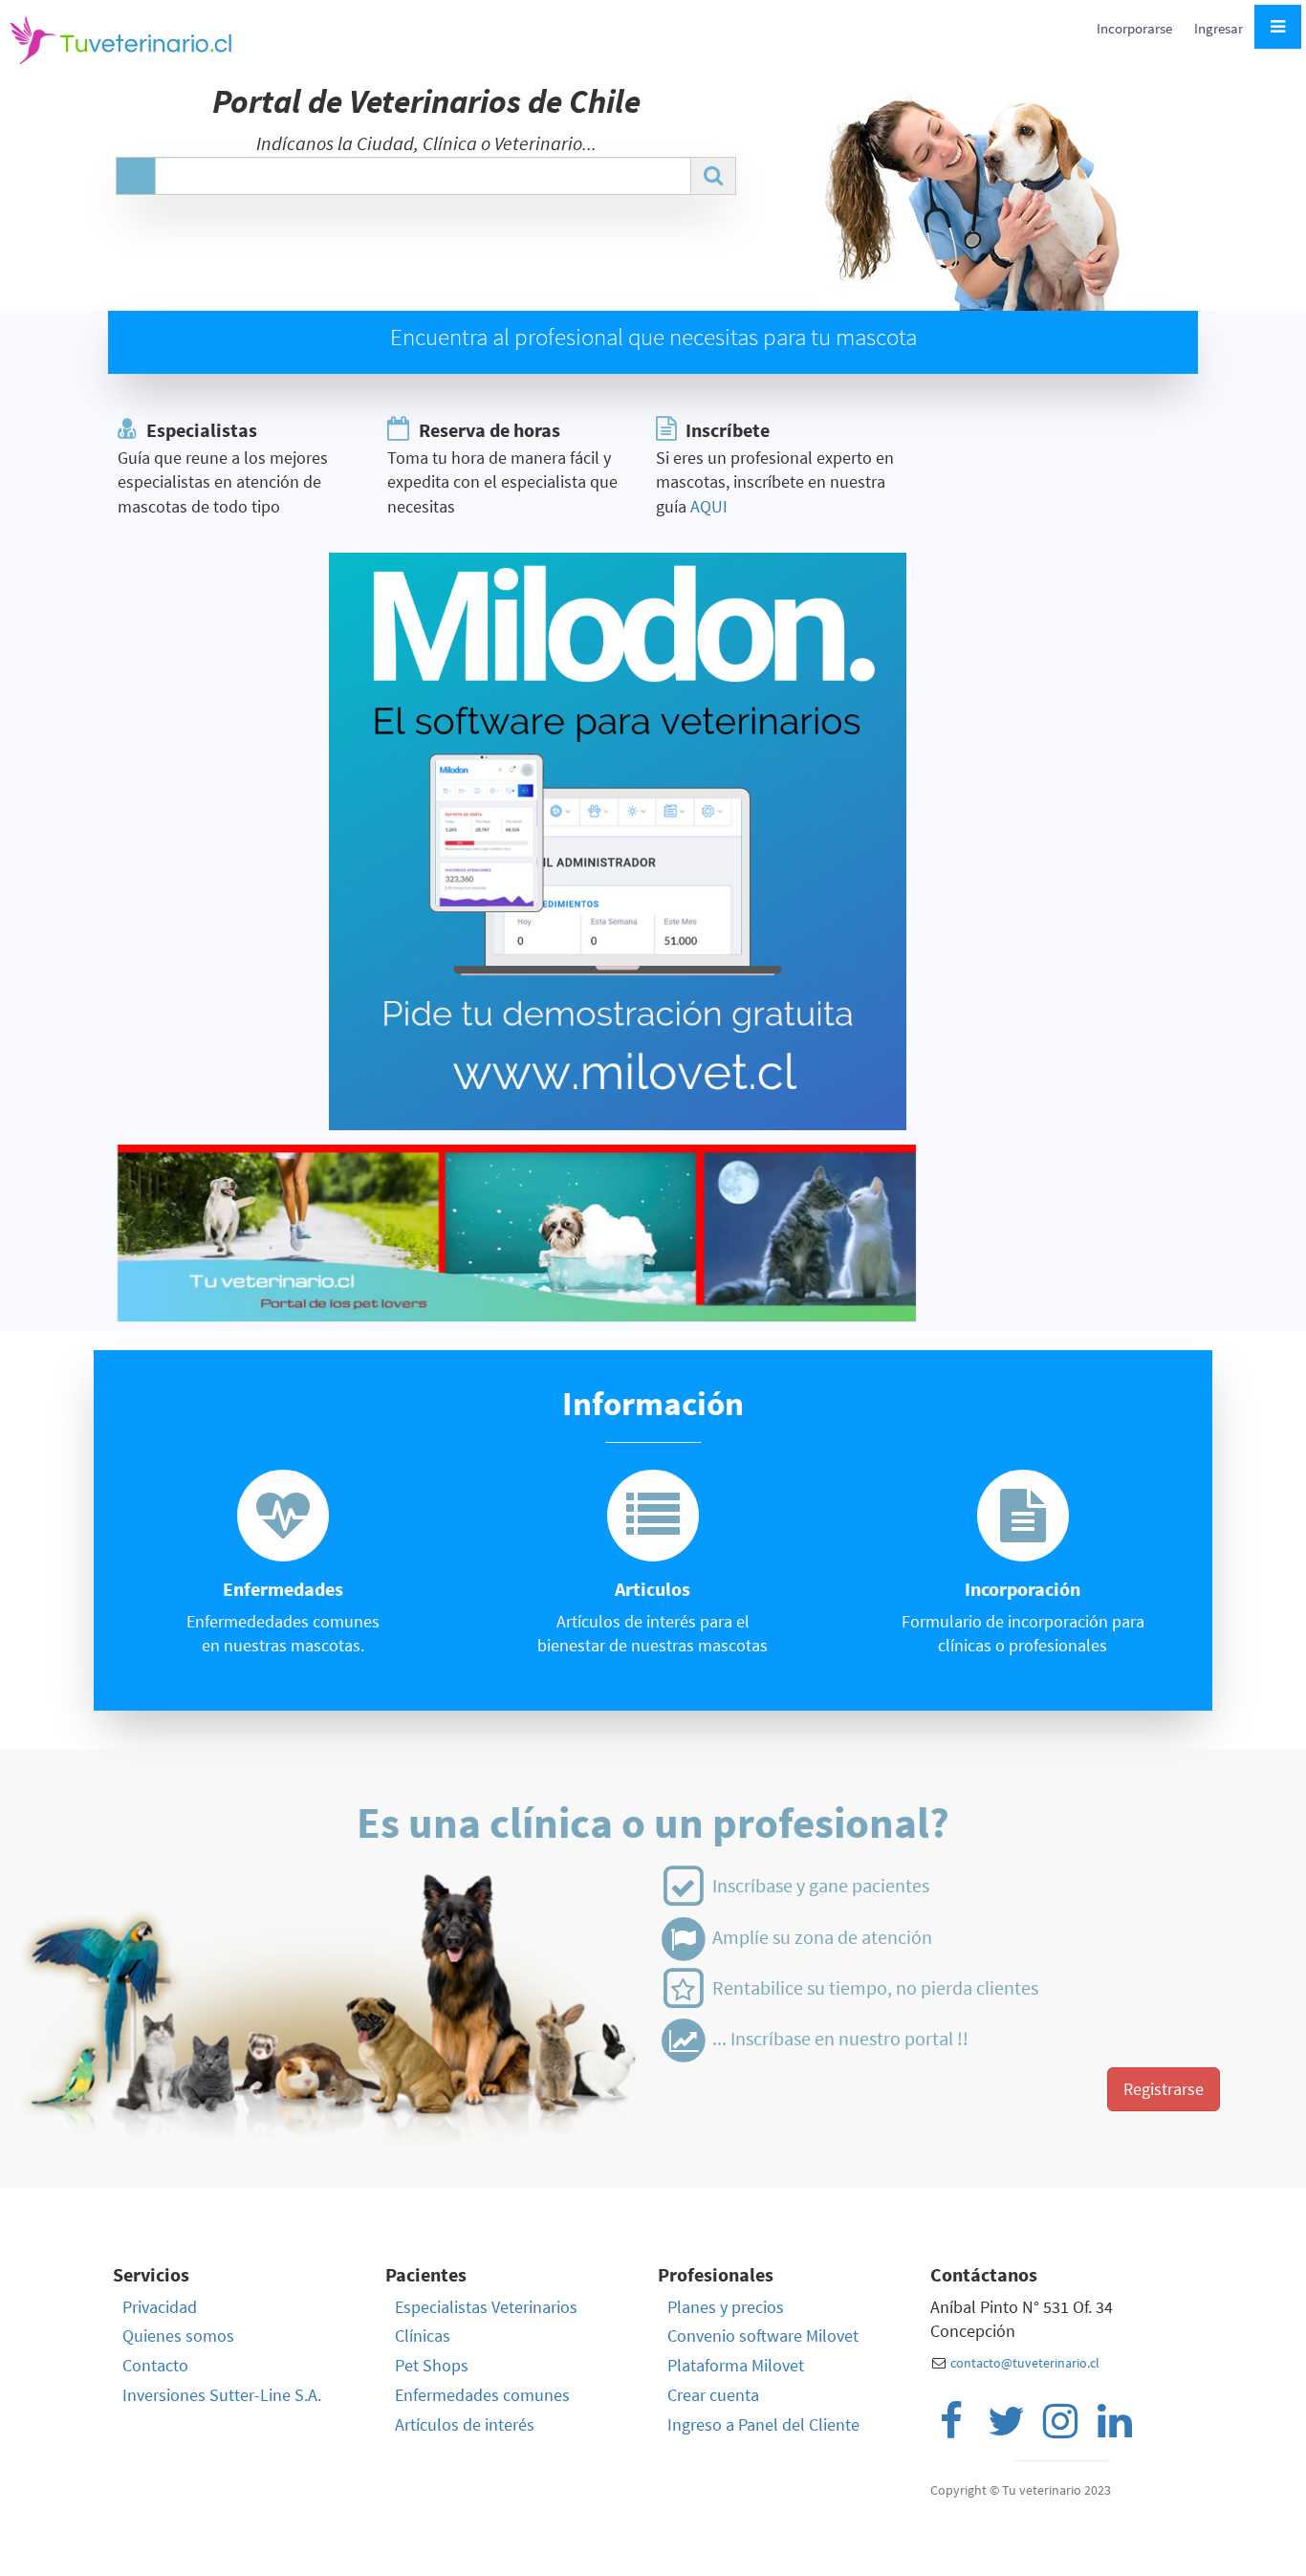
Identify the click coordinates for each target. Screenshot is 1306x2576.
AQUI (709, 506)
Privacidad (160, 2307)
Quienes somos (178, 2336)
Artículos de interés (465, 2424)
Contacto (155, 2365)
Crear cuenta (713, 2395)
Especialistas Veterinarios (486, 2307)
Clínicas (423, 2336)
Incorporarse (1136, 28)
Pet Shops (432, 2365)
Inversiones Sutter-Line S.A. (222, 2395)
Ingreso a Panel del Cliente (763, 2424)
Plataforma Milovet (736, 2365)
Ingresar (1219, 28)
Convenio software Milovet (763, 2336)
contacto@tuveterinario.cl (1025, 2363)
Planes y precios (726, 2307)
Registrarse (1164, 2089)
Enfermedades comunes (482, 2395)
